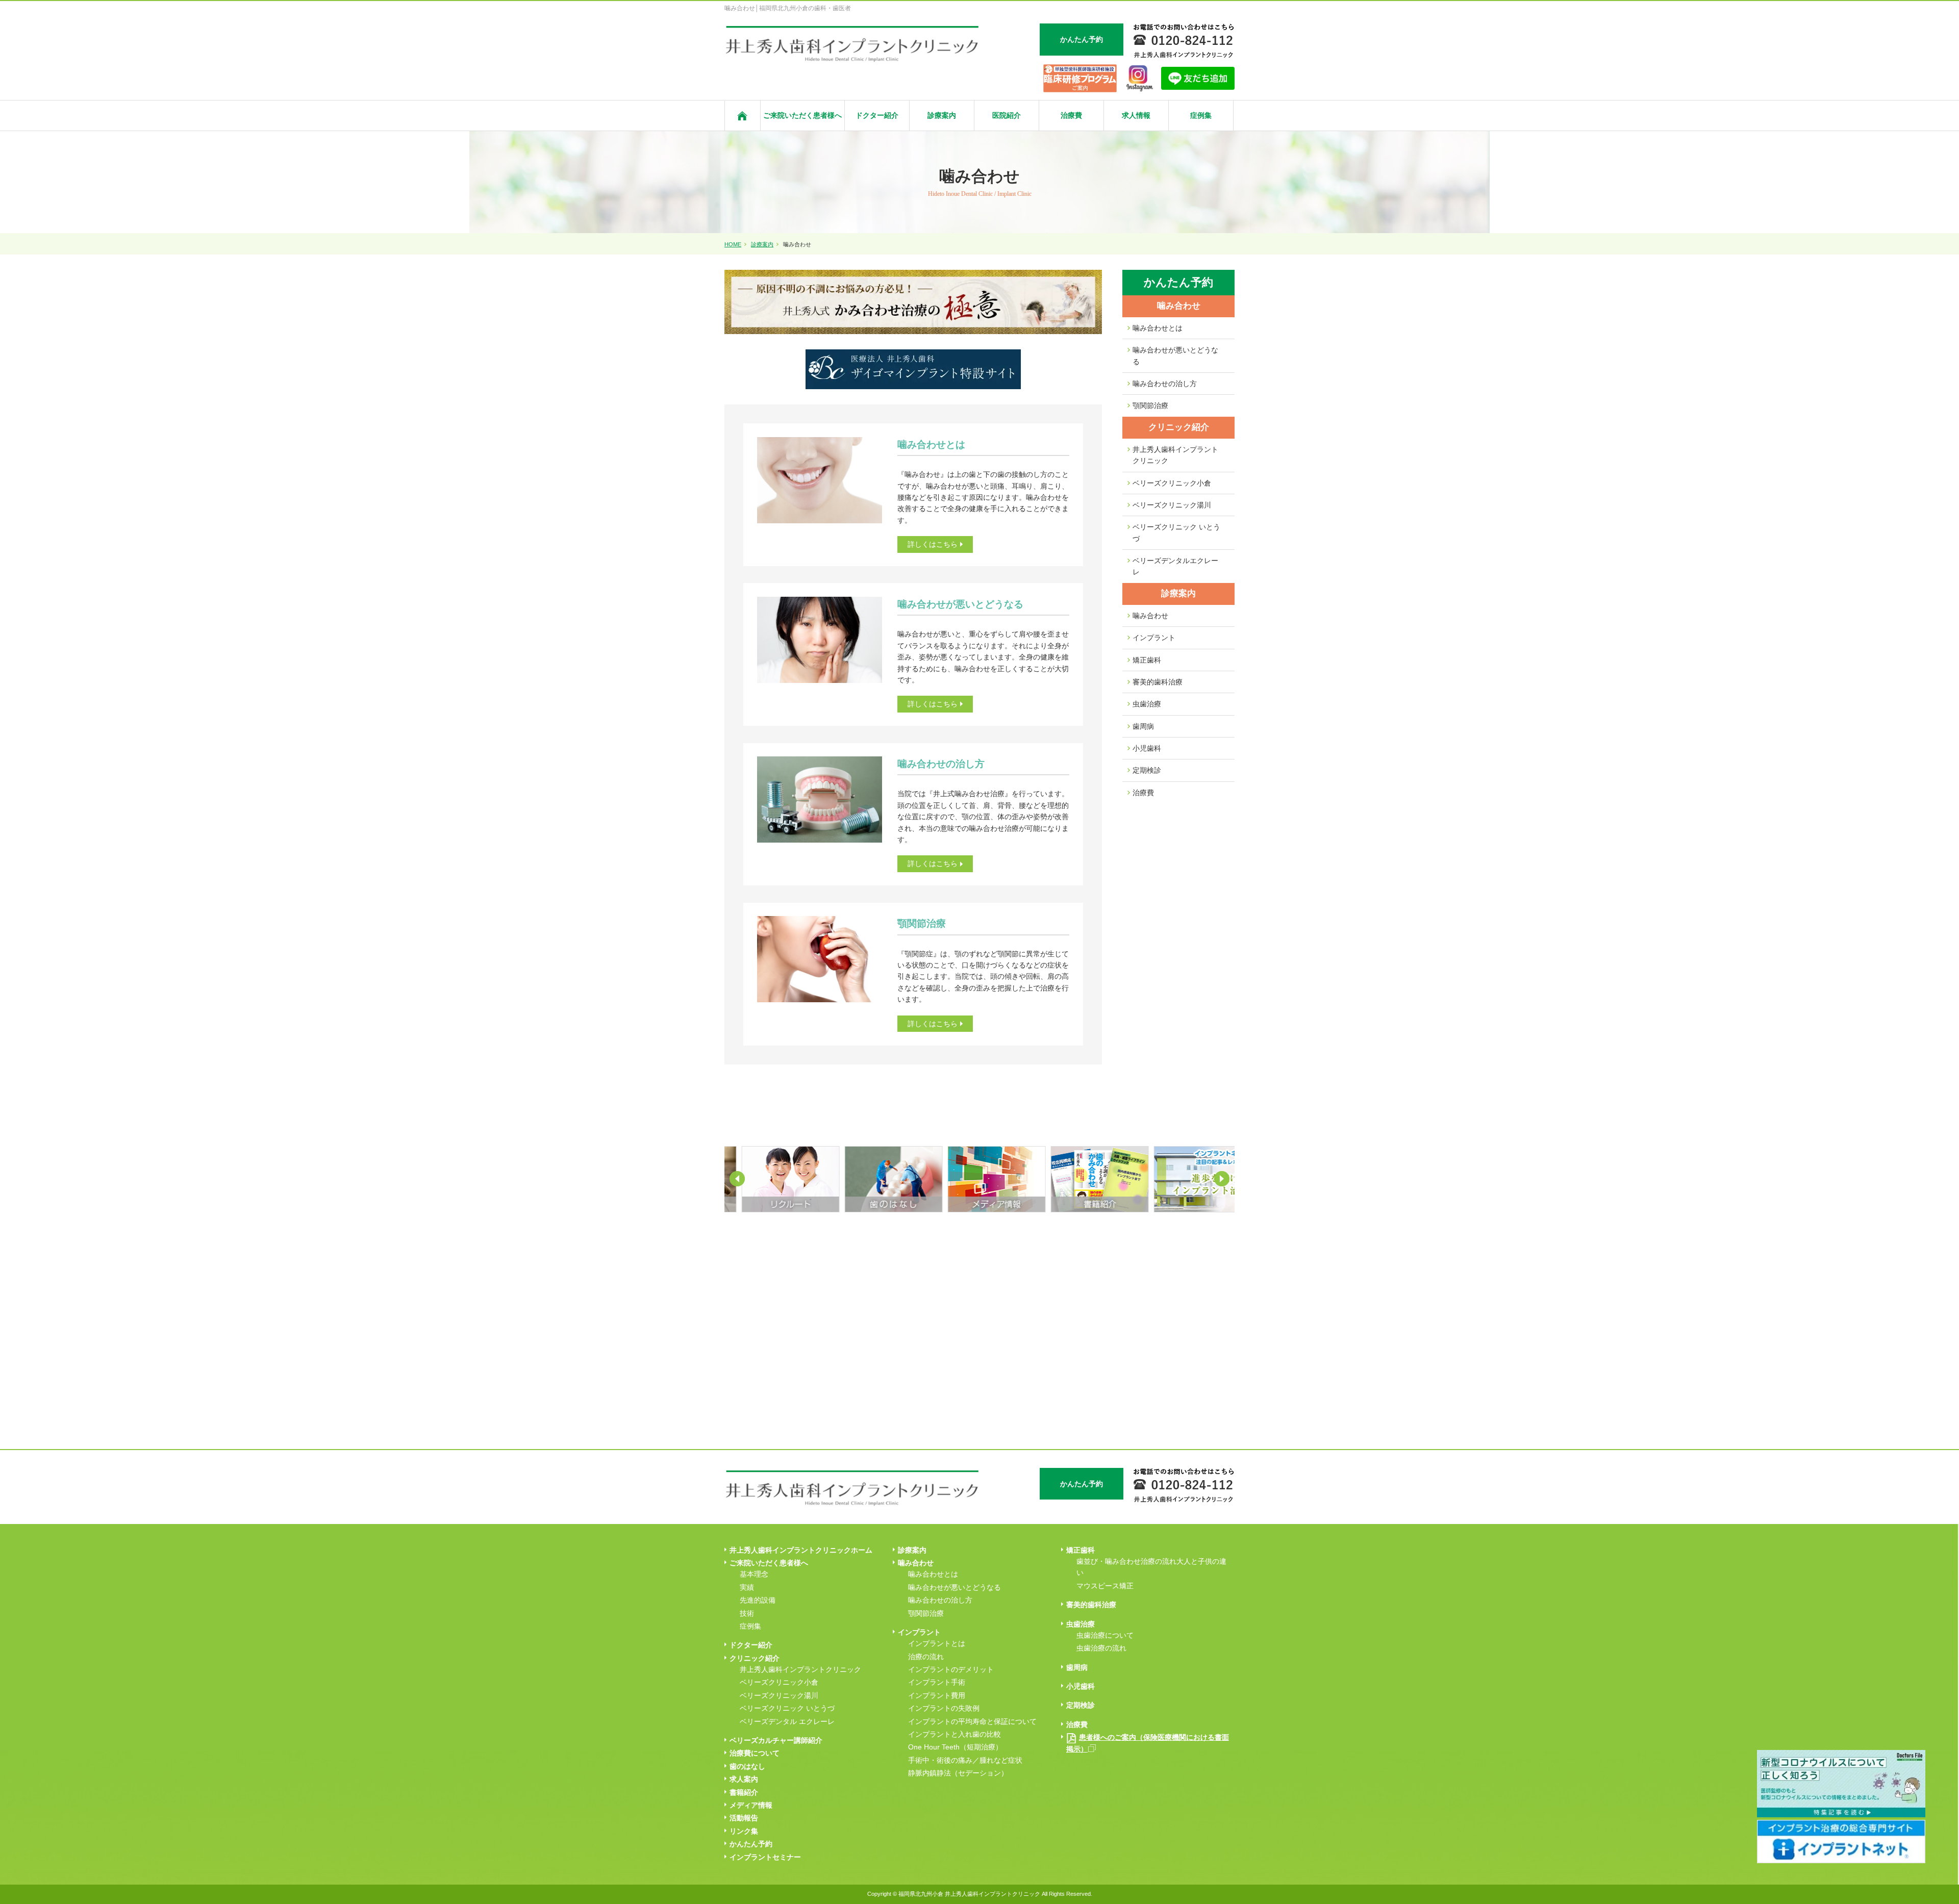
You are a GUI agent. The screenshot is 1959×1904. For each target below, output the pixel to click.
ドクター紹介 (877, 115)
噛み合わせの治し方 (1165, 384)
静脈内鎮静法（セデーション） (958, 1773)
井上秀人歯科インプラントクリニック (1175, 455)
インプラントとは (937, 1643)
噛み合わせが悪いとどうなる (1175, 356)
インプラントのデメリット (951, 1669)
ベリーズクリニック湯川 (1172, 505)
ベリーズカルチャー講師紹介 (776, 1740)
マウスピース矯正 (1105, 1586)
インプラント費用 (937, 1695)
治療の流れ (926, 1657)
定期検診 (1147, 770)
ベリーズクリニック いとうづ (1176, 532)
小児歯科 (1147, 748)
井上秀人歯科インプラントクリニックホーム (801, 1550)
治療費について (755, 1753)
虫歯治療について (1105, 1635)
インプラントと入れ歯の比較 (955, 1734)
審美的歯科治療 (1158, 682)
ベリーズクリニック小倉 (1172, 483)
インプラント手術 (937, 1682)
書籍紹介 (744, 1792)
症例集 (1201, 115)
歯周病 (1143, 726)
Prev (737, 1179)
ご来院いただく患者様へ (802, 115)
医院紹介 (1007, 115)
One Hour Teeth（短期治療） (955, 1747)
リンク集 (744, 1831)
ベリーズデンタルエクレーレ (1175, 566)
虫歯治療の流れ (1101, 1648)
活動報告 (744, 1818)
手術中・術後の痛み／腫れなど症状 (965, 1760)
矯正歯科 (1147, 660)
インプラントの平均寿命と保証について (972, 1721)
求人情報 (1136, 115)
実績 (747, 1587)
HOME (733, 244)
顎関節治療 (1150, 405)
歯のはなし (747, 1766)
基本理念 (754, 1574)
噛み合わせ (1179, 306)
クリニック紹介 (1179, 427)
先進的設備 (758, 1600)
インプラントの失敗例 (944, 1708)
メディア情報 (751, 1805)
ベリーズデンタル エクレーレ (787, 1721)
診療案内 (942, 115)
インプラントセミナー (765, 1857)
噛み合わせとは (1158, 328)
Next (1222, 1179)
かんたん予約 (751, 1844)
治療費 (1071, 115)
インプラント (1154, 638)
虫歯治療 (1147, 704)
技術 (747, 1613)
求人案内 (744, 1779)
